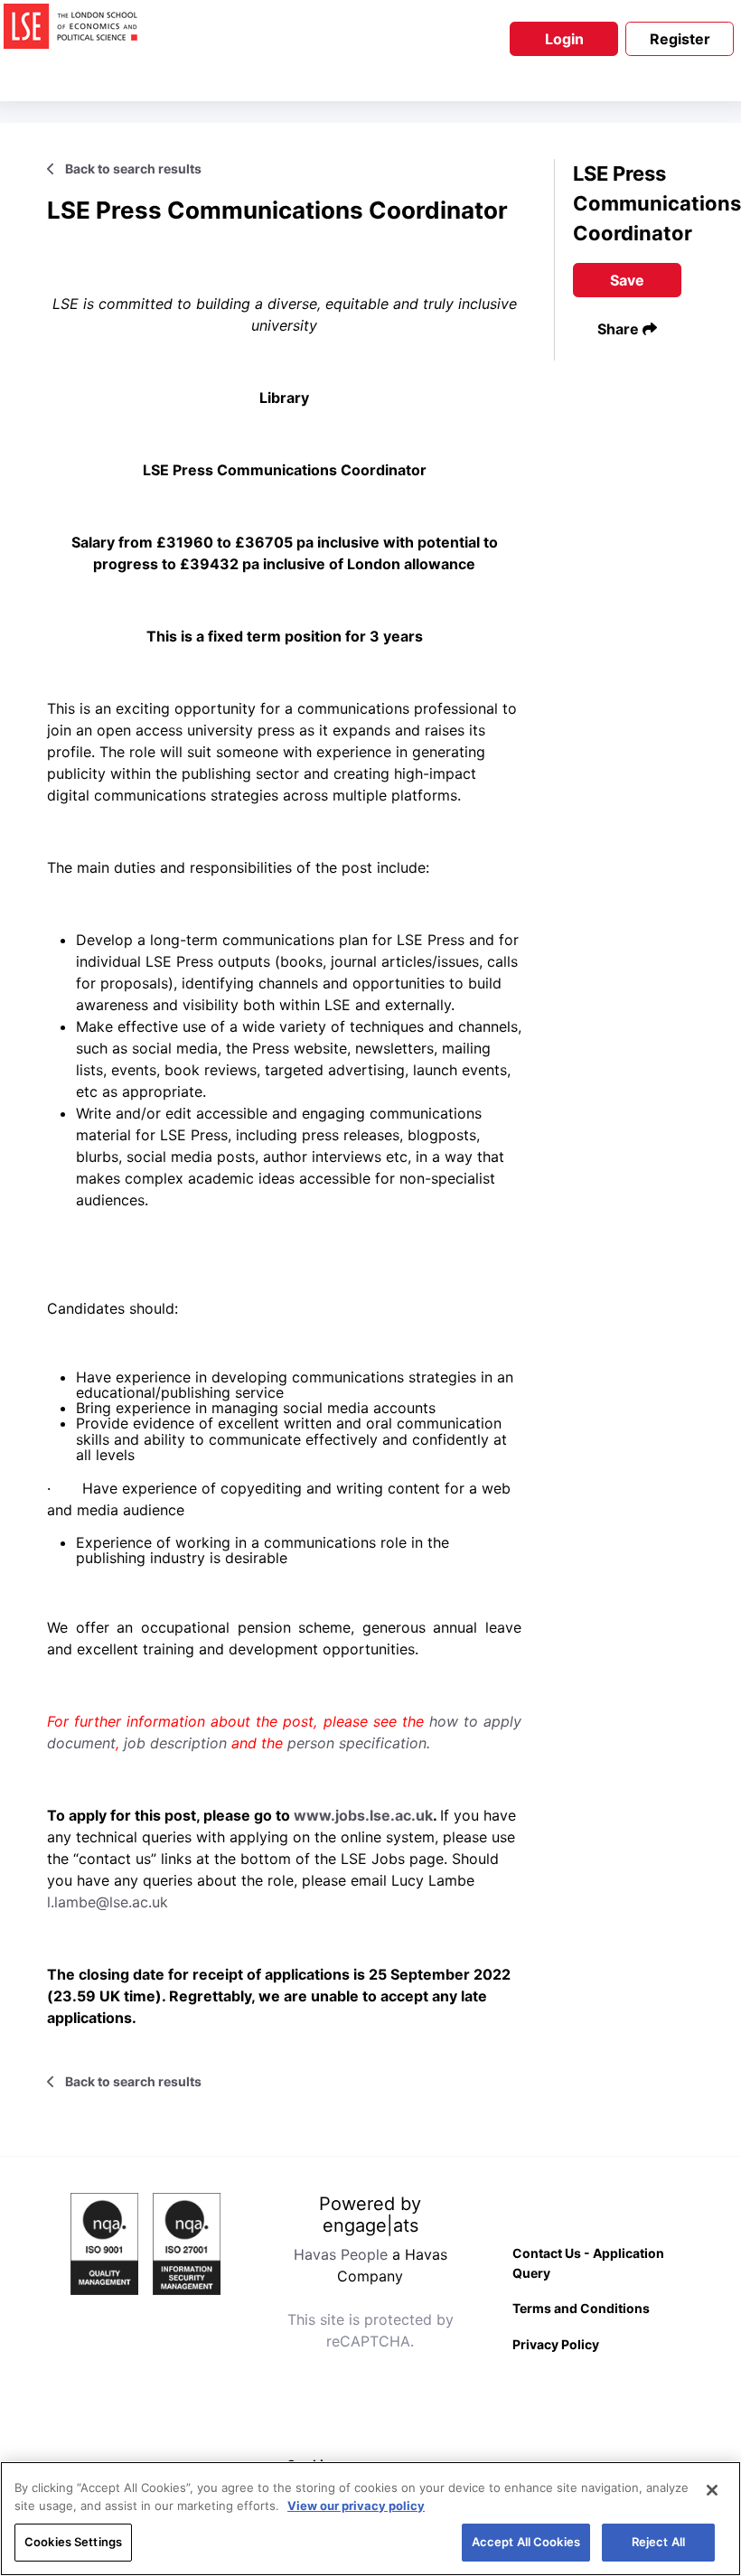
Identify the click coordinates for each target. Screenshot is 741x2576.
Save (627, 280)
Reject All (658, 2542)
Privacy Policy (556, 2344)
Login (564, 39)
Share (620, 329)
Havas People (341, 2254)
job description (178, 1743)
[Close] (712, 2490)
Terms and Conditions (581, 2308)
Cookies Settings (73, 2542)
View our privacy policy (356, 2506)
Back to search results (132, 169)
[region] (370, 2519)
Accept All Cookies (526, 2542)
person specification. (359, 1743)
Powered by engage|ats (370, 2215)
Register (680, 39)
